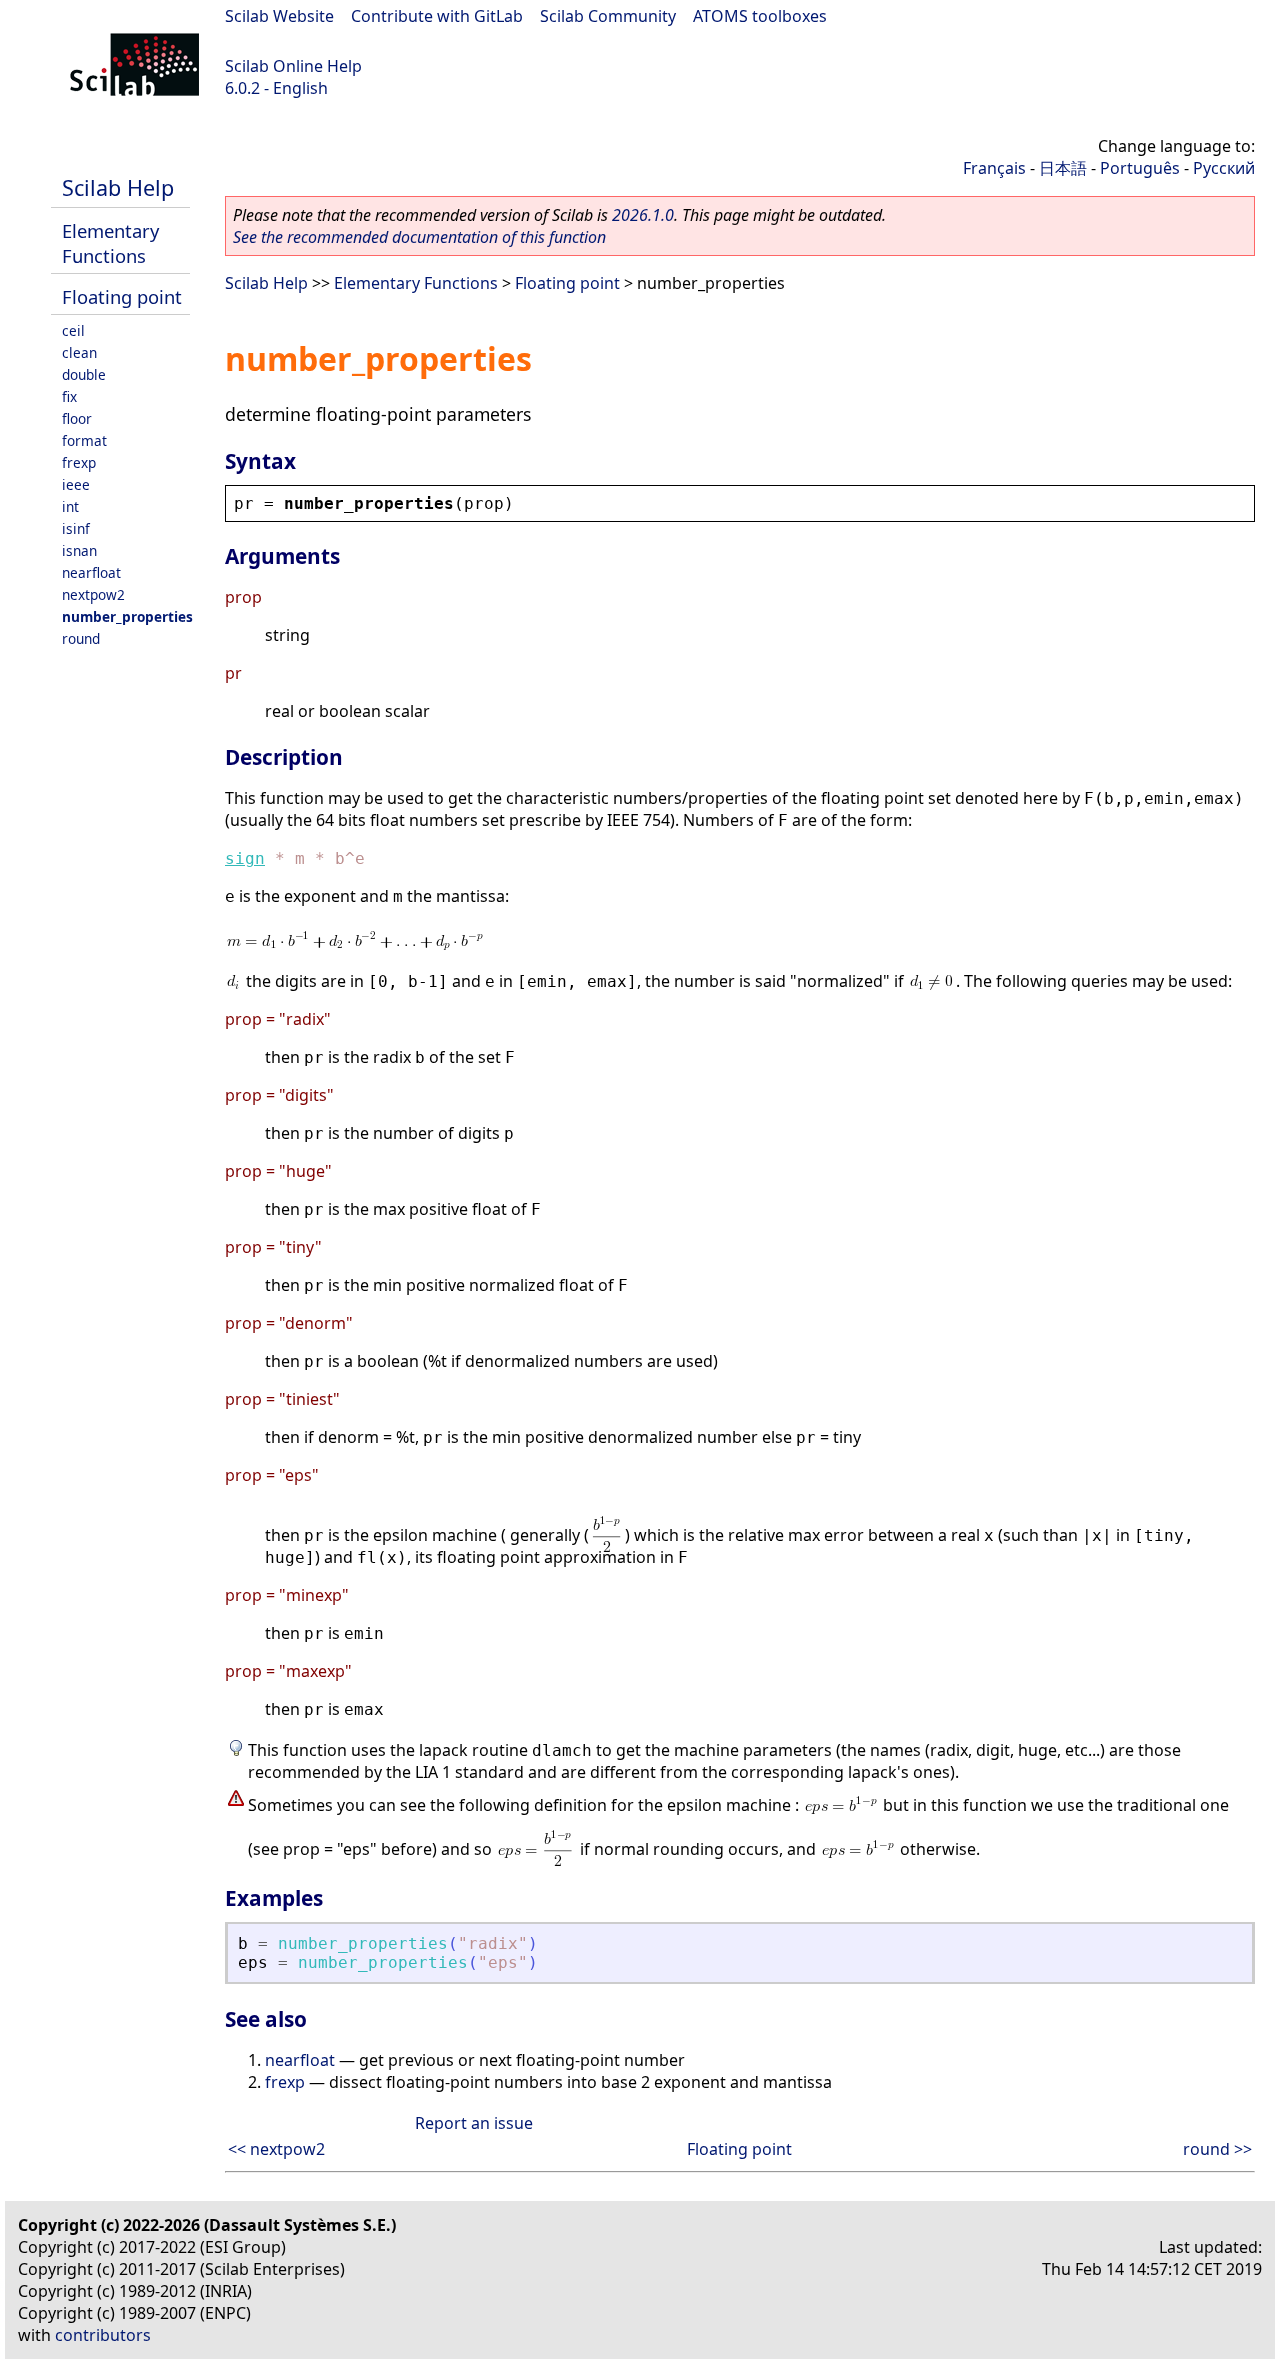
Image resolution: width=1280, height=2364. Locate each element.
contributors (103, 2335)
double (84, 374)
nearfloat (91, 572)
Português (1140, 168)
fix (69, 396)
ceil (73, 330)
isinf (76, 528)
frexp (79, 462)
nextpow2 (93, 594)
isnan (79, 550)
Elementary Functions (110, 243)
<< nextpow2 (276, 2149)
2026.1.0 (643, 215)
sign (245, 858)
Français (994, 168)
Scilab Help (118, 187)
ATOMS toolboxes (760, 16)
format (84, 440)
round (81, 638)
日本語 (1063, 168)
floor (77, 418)
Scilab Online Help (293, 66)
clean (79, 352)
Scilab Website (279, 16)
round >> (1217, 2149)
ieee (76, 484)
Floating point (122, 296)
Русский (1224, 168)
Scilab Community (608, 16)
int (70, 506)
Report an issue (474, 2123)
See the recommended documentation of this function (419, 237)
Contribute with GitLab (437, 16)
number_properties (127, 616)
